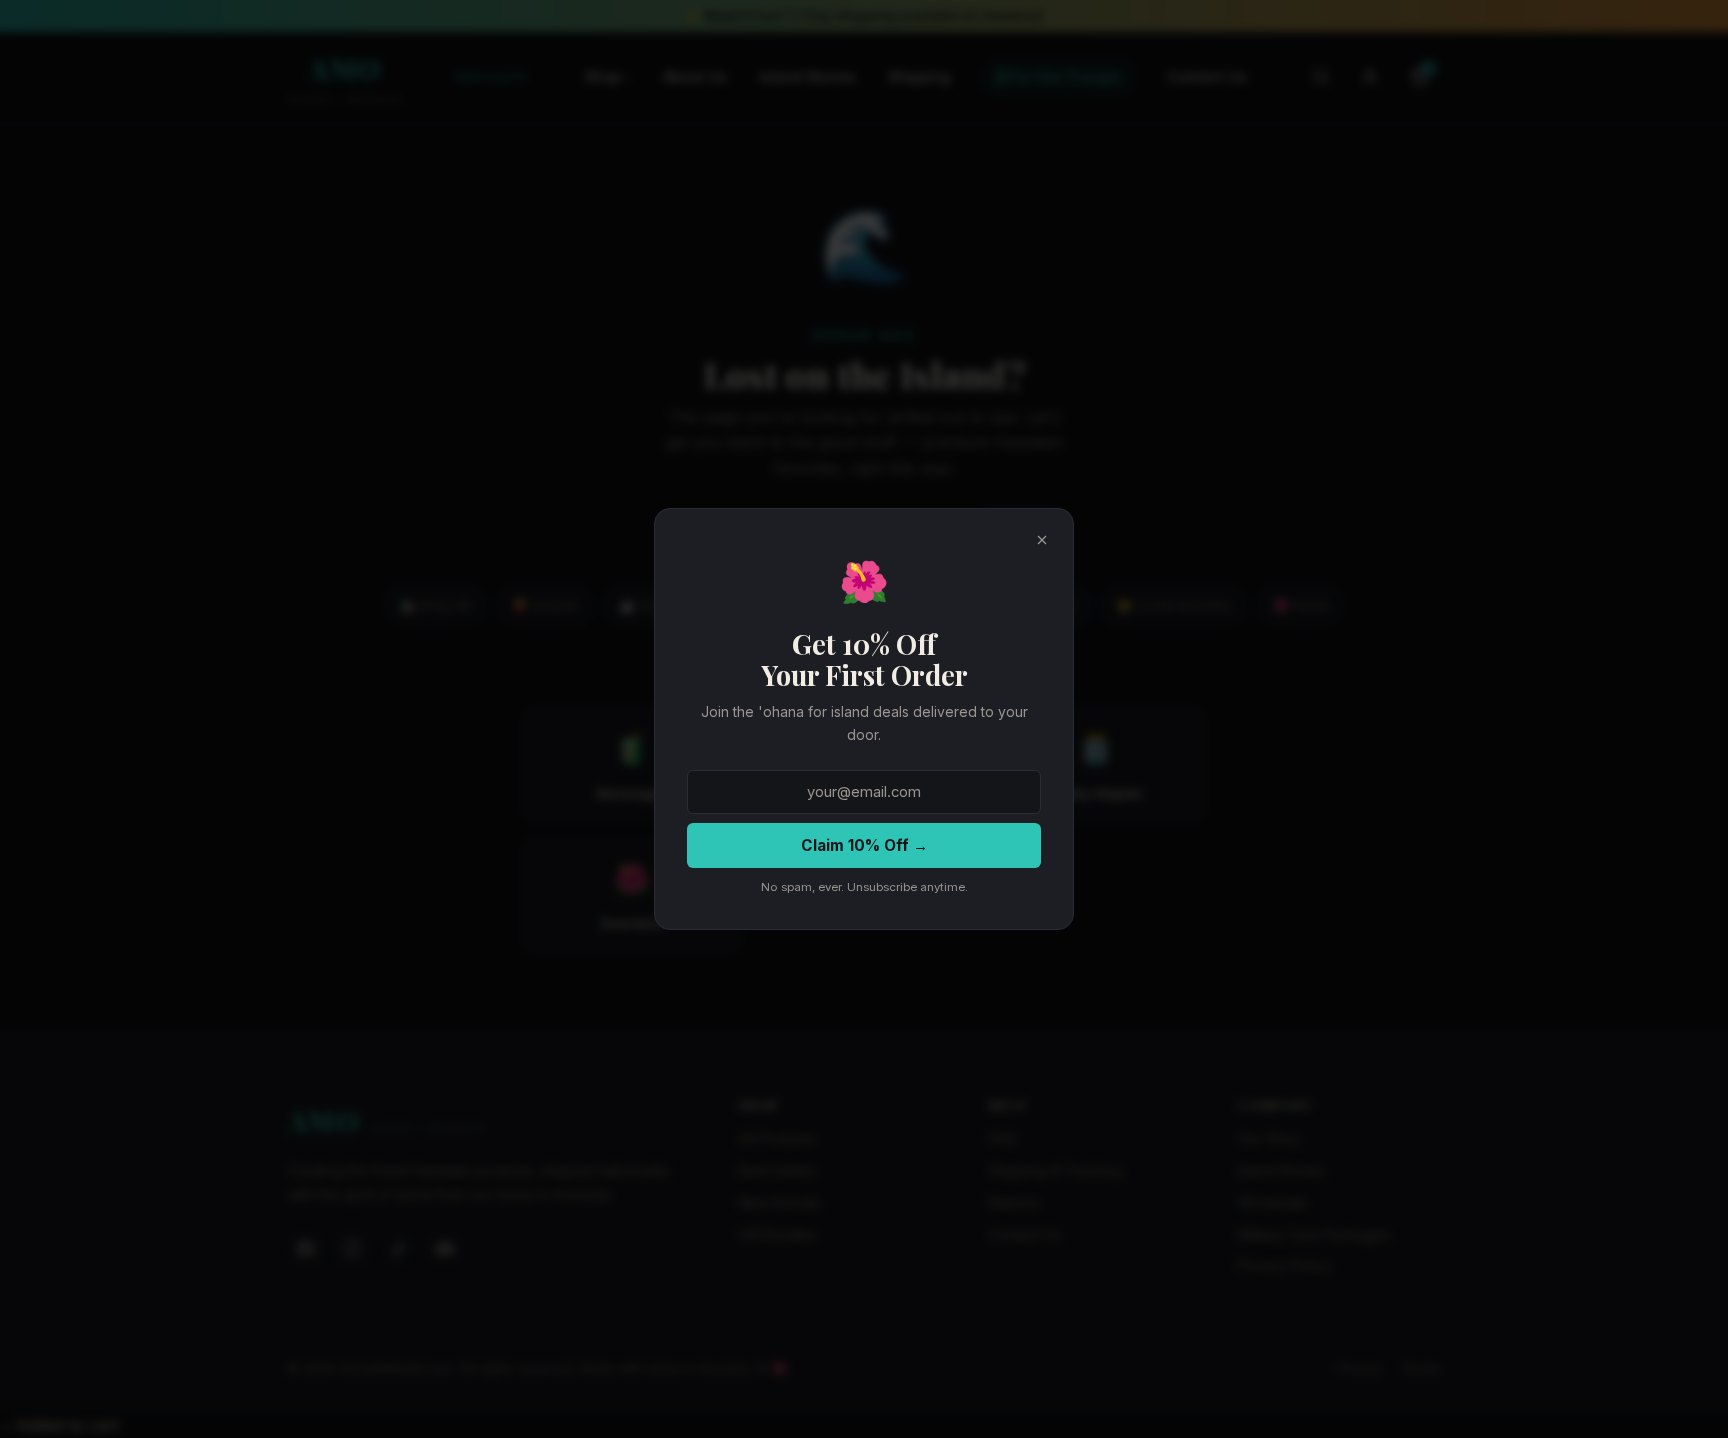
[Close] (1042, 540)
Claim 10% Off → (864, 845)
